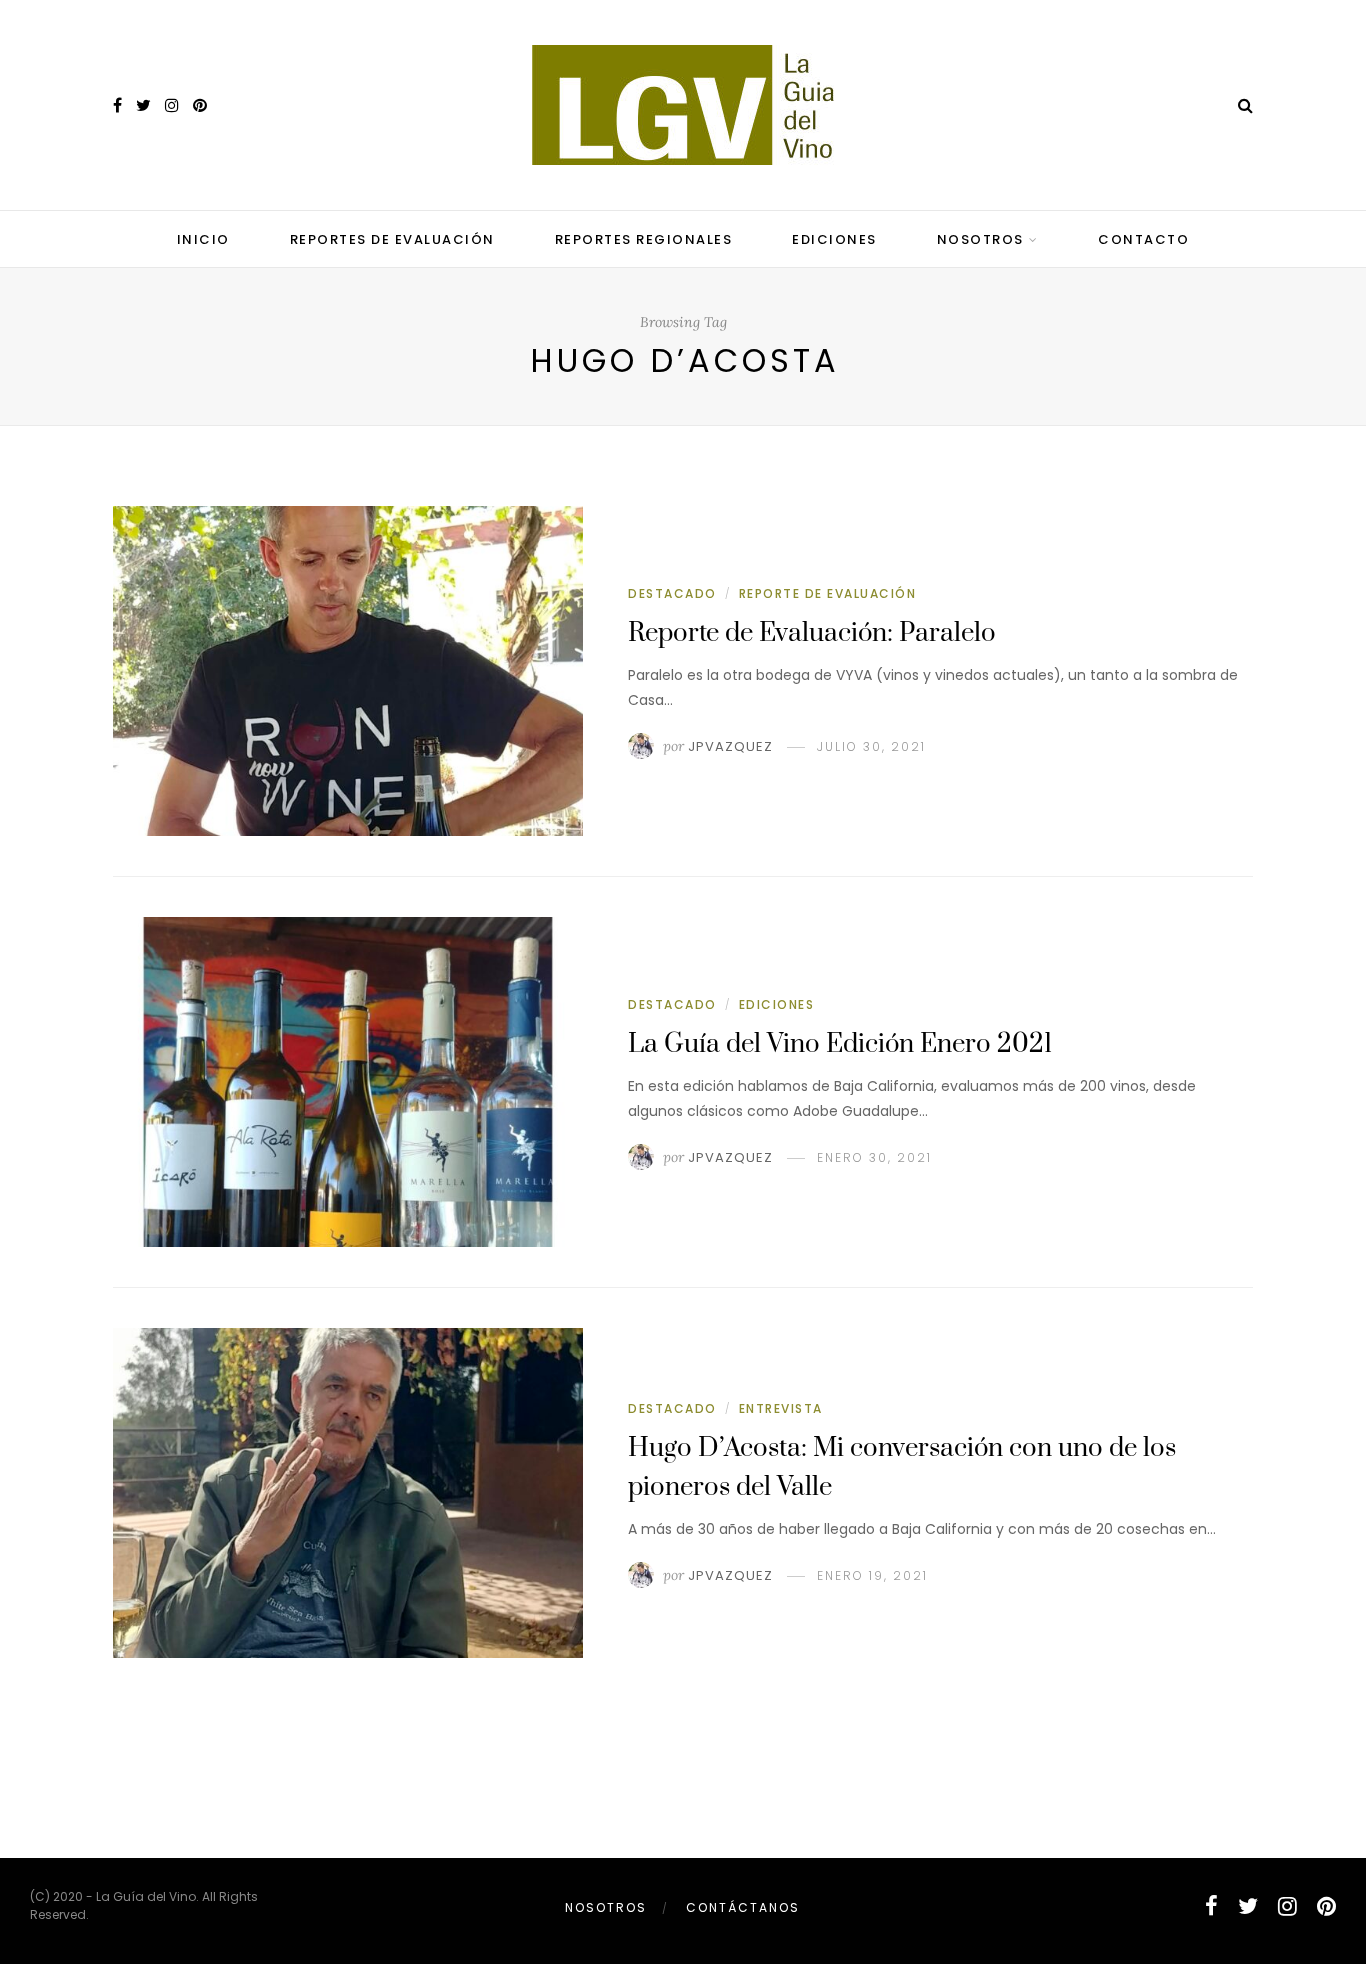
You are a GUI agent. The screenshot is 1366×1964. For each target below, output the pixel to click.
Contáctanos (743, 1907)
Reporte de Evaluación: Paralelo (812, 633)
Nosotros (980, 239)
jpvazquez (730, 746)
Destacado (672, 593)
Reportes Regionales (644, 239)
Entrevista (781, 1408)
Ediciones (834, 239)
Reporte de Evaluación (828, 593)
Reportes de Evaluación (392, 239)
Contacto (1143, 239)
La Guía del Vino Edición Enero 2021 (840, 1044)
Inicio (203, 239)
